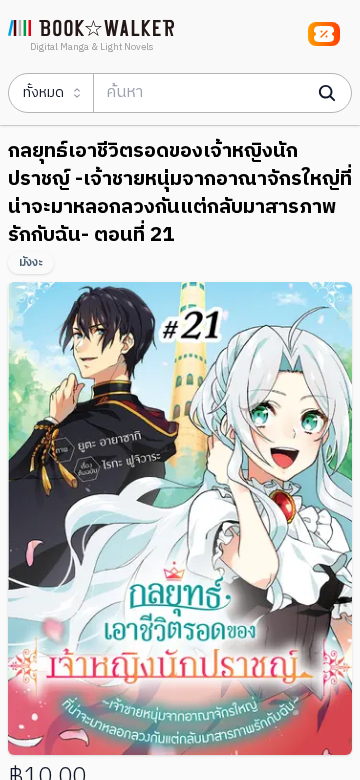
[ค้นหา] (327, 93)
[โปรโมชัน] (324, 34)
